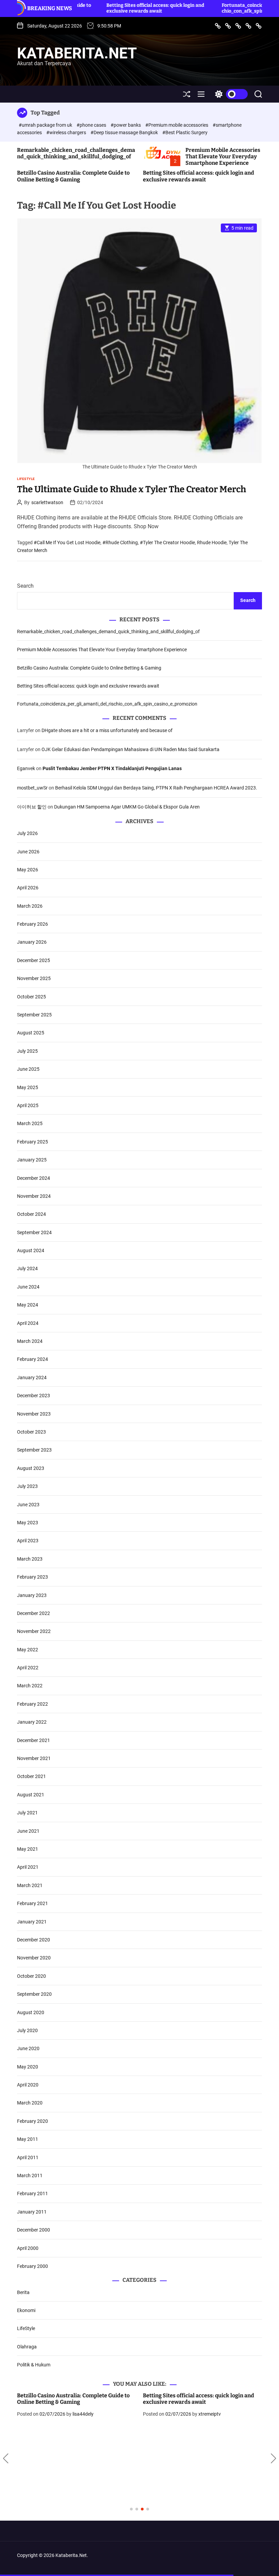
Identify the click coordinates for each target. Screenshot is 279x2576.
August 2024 (31, 1250)
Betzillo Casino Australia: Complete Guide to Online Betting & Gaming (73, 176)
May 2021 (28, 1849)
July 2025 (27, 1051)
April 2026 (28, 888)
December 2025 (34, 960)
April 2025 (28, 1105)
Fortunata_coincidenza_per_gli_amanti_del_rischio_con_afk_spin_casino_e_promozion (211, 8)
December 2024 (34, 1178)
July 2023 (27, 1486)
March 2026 (30, 906)
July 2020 (27, 2030)
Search (25, 586)
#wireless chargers (67, 132)
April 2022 (28, 1668)
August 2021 (31, 1795)
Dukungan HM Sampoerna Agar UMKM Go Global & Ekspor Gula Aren (127, 807)
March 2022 (30, 1686)
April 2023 (28, 1541)
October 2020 (31, 1976)
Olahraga (27, 2347)
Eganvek (26, 768)
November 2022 (34, 1631)
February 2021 (32, 1903)
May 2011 (28, 2139)
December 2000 (34, 2230)
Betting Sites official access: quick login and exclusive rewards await (91, 8)
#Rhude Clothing (120, 543)
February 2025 (32, 1142)
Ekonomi (26, 2310)
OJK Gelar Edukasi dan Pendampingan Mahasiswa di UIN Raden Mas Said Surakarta (130, 749)
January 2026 (32, 942)
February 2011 (32, 2193)
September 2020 (34, 1994)
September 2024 (34, 1232)
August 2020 (31, 2012)
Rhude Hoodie (212, 543)
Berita (23, 2292)
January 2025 (32, 1160)
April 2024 (28, 1323)
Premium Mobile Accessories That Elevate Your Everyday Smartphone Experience (223, 156)
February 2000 (32, 2266)
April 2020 (28, 2085)
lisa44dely (83, 2414)
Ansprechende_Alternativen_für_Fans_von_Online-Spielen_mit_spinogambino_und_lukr (202, 2399)
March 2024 (30, 1341)
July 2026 (27, 833)
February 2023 (32, 1577)
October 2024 (31, 1214)
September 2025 (34, 1015)
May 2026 (28, 870)
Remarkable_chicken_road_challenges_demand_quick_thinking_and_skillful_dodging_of (76, 153)
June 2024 (28, 1287)
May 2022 (28, 1650)
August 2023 (31, 1468)
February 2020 (32, 2121)
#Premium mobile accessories (177, 125)
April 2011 (28, 2157)
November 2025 (34, 978)
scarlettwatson (47, 502)
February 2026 (32, 924)
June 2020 (28, 2048)
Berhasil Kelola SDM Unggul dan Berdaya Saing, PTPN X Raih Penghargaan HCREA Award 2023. (156, 788)
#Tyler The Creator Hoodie (167, 543)
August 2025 (31, 1033)
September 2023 (34, 1450)
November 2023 (34, 1414)
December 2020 (34, 1940)
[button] (6, 2458)
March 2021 (30, 1885)
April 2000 (28, 2248)
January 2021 (32, 1922)
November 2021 (34, 1758)
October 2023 (31, 1432)
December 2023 (34, 1396)
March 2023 (30, 1559)
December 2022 (34, 1613)
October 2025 (31, 997)
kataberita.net (77, 53)
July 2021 (27, 1813)
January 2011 (32, 2212)
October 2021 (31, 1776)
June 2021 (28, 1831)
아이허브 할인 (32, 807)
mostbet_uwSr (32, 788)
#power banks (126, 125)
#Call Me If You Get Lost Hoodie (67, 543)
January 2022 (32, 1722)
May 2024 (28, 1305)
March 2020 (30, 2103)
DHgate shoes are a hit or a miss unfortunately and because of (107, 730)
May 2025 (28, 1087)
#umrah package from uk (46, 125)
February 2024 (32, 1359)
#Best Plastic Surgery (185, 132)
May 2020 (28, 2067)
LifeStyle (26, 479)
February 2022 (32, 1704)
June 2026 (28, 852)
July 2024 (27, 1268)
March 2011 (30, 2175)
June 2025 (28, 1069)
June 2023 (28, 1505)
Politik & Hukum (34, 2365)
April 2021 (28, 1867)
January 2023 (32, 1595)
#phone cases (92, 125)
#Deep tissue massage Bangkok (125, 132)
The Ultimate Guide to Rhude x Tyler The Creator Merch (132, 489)
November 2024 (34, 1196)
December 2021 (34, 1740)
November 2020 (34, 1958)
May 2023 (28, 1523)
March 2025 (30, 1123)
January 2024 (32, 1378)
